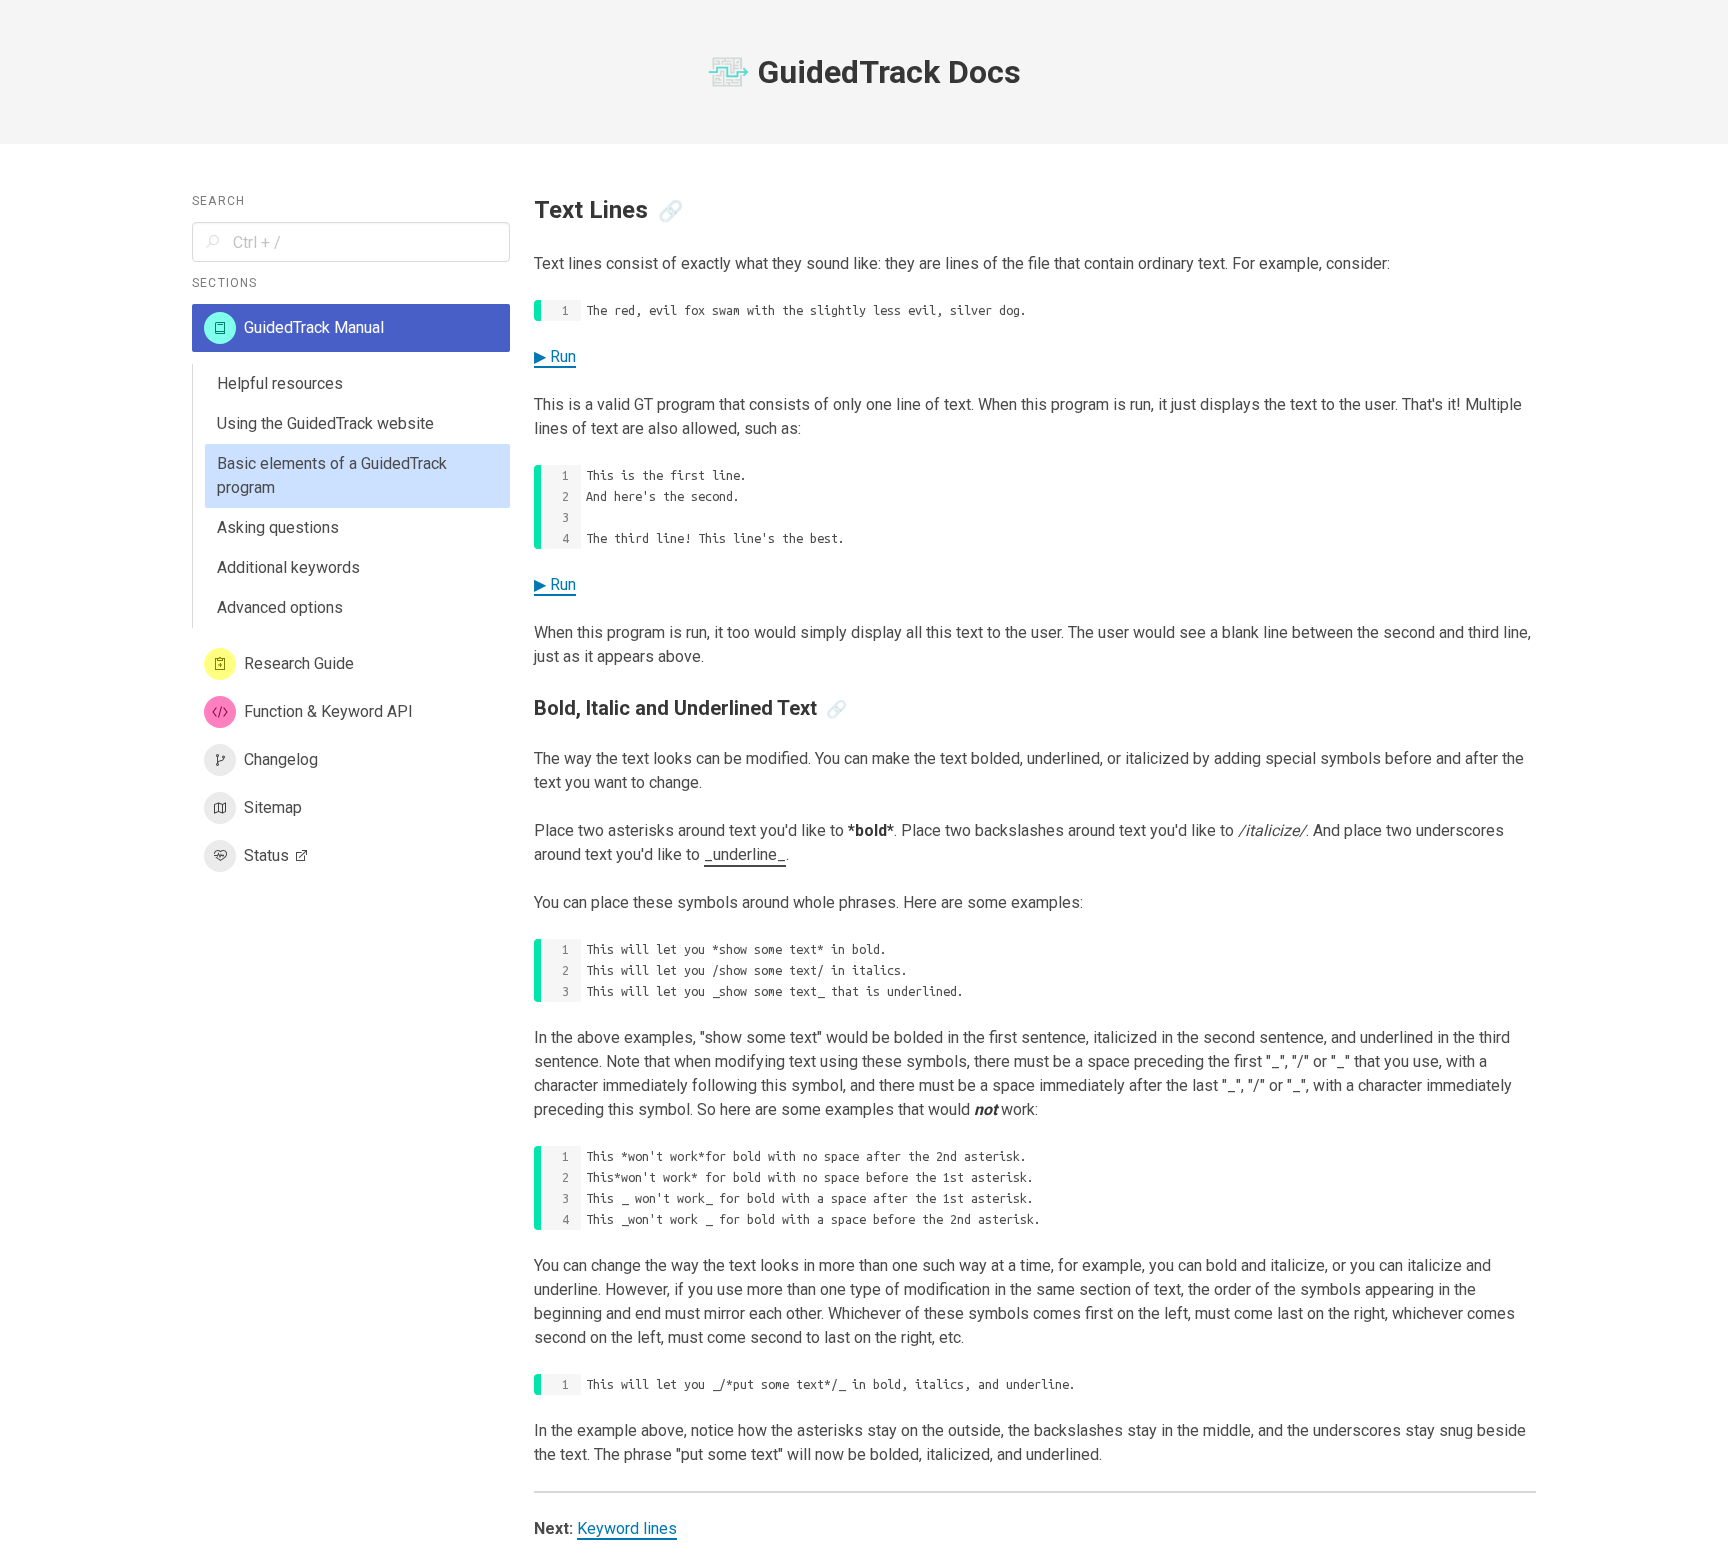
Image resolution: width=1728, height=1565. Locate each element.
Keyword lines (627, 1528)
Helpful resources (280, 383)
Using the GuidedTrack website (325, 423)
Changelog (281, 759)
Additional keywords (288, 567)
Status (266, 855)
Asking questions (278, 527)
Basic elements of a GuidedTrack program (332, 475)
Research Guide (299, 663)
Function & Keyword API (328, 711)
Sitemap (273, 807)
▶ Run (555, 356)
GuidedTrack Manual (314, 327)
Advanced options (280, 607)
